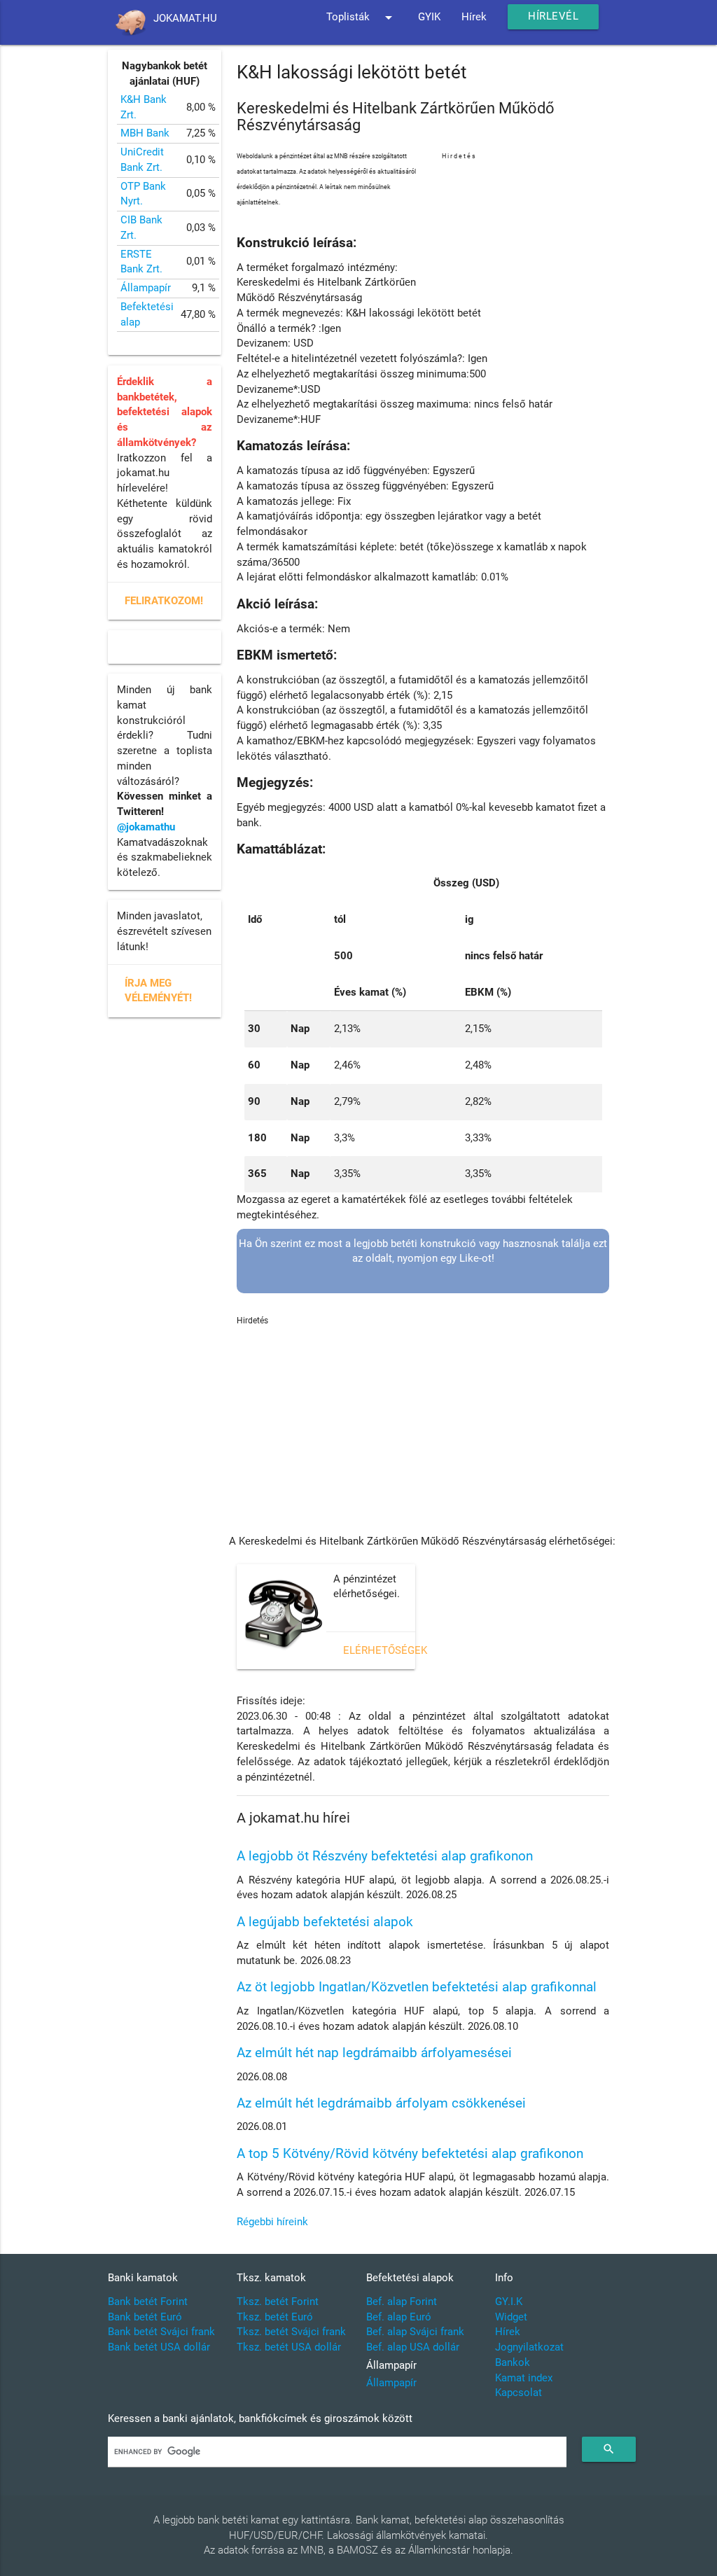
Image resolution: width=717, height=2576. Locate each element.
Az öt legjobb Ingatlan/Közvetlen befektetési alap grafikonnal (417, 1987)
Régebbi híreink (272, 2222)
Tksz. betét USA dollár (289, 2347)
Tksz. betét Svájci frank (291, 2332)
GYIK (429, 17)
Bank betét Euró (145, 2317)
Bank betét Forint (148, 2302)
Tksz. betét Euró (275, 2317)
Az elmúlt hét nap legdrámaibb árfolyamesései (374, 2053)
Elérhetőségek (385, 1651)
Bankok (513, 2363)
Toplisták (362, 18)
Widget (511, 2317)
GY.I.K (509, 2302)
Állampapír (146, 288)
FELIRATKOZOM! (164, 601)
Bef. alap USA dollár (413, 2347)
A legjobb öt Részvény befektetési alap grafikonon (385, 1856)
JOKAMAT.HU (185, 19)
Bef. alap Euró (399, 2317)
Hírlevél (553, 16)
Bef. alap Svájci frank (415, 2332)
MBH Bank (145, 133)
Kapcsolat (518, 2393)
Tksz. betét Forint (278, 2302)
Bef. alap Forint (402, 2302)
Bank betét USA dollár (159, 2347)
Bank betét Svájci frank (161, 2332)
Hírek (474, 17)
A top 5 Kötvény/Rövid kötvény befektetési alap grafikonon (410, 2154)
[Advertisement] (525, 233)
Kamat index (524, 2378)
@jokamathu (146, 827)
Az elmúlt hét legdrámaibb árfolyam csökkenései (381, 2103)
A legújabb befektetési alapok (325, 1922)
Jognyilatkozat (529, 2347)
